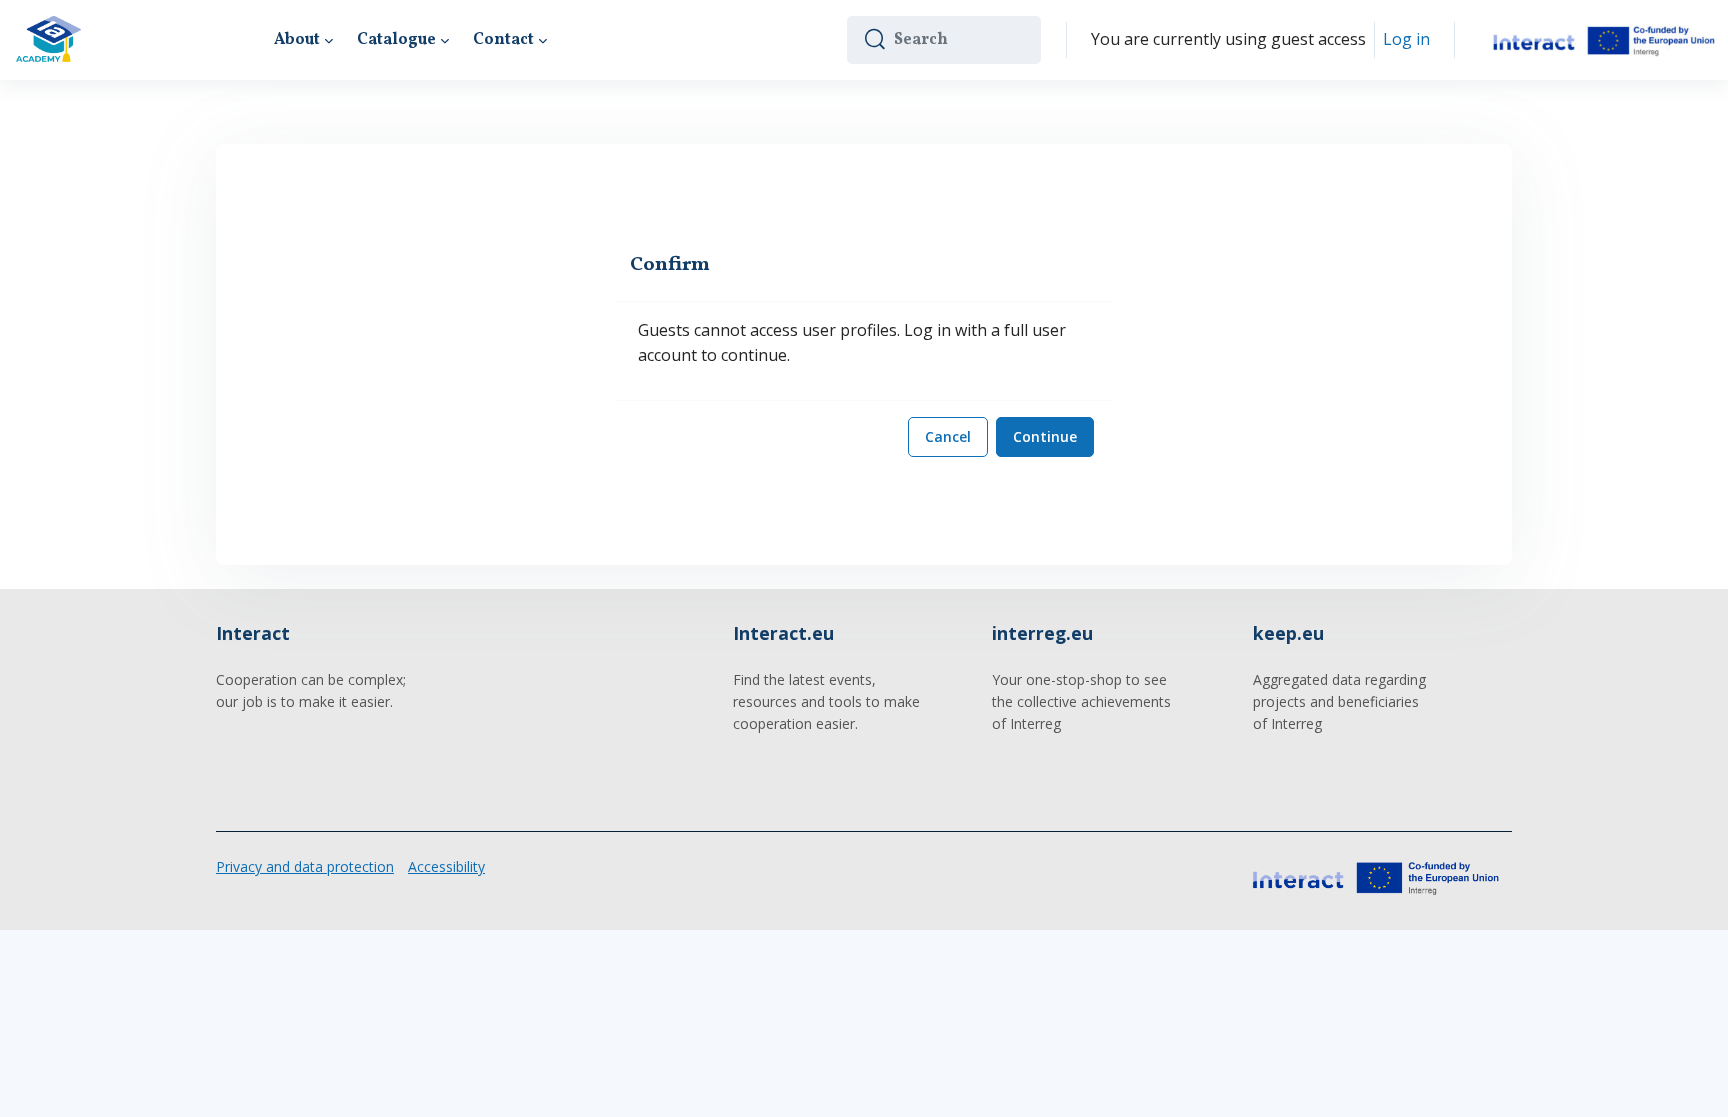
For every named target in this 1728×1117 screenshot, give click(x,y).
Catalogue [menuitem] (396, 40)
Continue (1045, 436)
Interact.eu (783, 633)
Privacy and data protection (305, 866)
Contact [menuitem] (503, 40)
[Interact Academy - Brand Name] (48, 40)
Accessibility (446, 866)
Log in (1406, 39)
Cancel (948, 436)
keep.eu (1288, 633)
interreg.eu (1042, 633)
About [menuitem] (297, 40)
